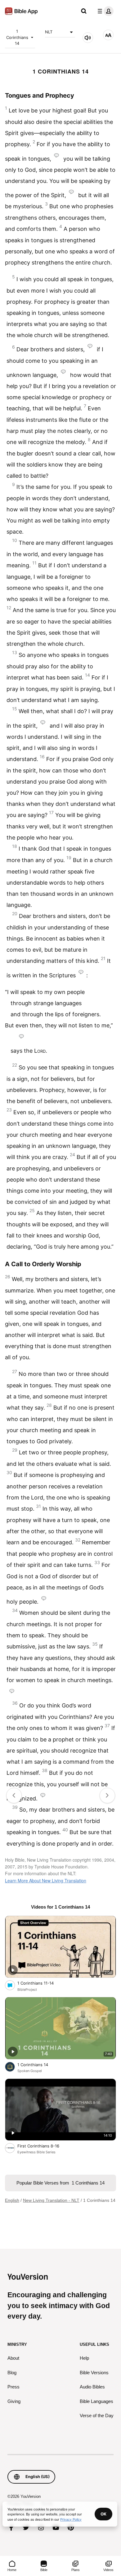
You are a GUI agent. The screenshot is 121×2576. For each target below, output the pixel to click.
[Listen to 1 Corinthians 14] (88, 38)
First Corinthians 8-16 (44, 2146)
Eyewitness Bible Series (36, 2152)
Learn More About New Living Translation (46, 1880)
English (12, 2200)
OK (103, 2514)
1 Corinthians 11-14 (41, 1983)
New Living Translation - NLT (51, 2200)
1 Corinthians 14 (17, 37)
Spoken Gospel (30, 2071)
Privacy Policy (71, 2519)
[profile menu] (104, 11)
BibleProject (27, 1990)
